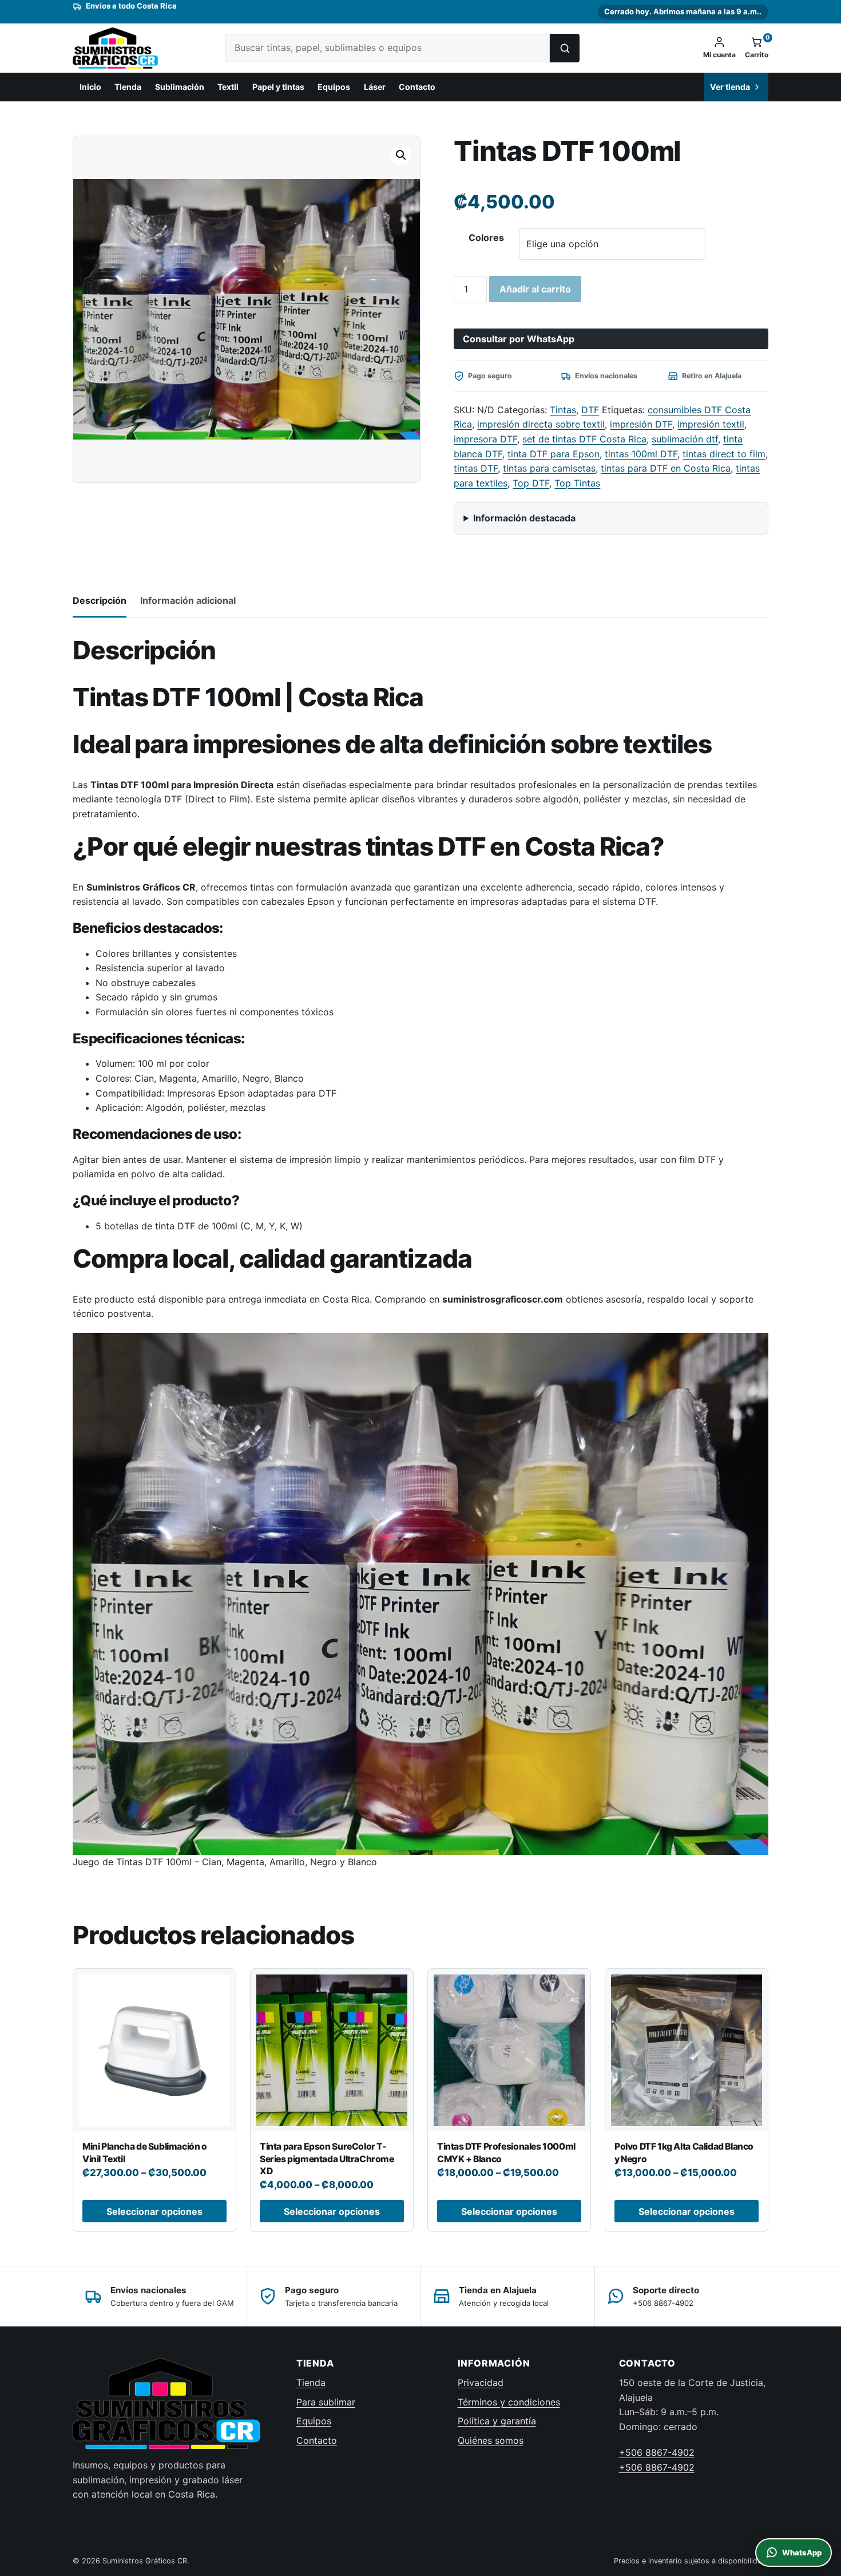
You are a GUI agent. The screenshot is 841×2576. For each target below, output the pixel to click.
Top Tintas (577, 483)
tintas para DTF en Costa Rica (666, 468)
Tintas (563, 410)
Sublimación (180, 87)
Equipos (334, 87)
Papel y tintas (278, 87)
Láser (375, 87)
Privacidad (481, 2383)
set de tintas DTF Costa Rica (584, 439)
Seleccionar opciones (154, 2211)
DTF (590, 410)
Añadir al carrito (535, 289)
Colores (486, 238)
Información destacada (524, 518)
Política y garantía (497, 2421)
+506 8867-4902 (657, 2452)
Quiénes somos (491, 2440)
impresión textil (711, 424)
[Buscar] (565, 48)
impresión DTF (641, 424)
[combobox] (387, 48)
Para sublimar (326, 2402)
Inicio (90, 87)
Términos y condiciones (509, 2402)
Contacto (417, 87)
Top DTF (531, 483)
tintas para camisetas (549, 468)
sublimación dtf (685, 439)
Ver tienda (730, 87)
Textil (228, 87)
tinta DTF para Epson (554, 454)
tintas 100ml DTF (641, 454)
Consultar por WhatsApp (519, 339)
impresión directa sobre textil (541, 424)
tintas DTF (476, 468)
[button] (401, 155)
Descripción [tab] (100, 600)
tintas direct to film (724, 454)
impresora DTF (485, 439)
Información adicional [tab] (188, 600)
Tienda (128, 87)
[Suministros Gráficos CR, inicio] (138, 48)
